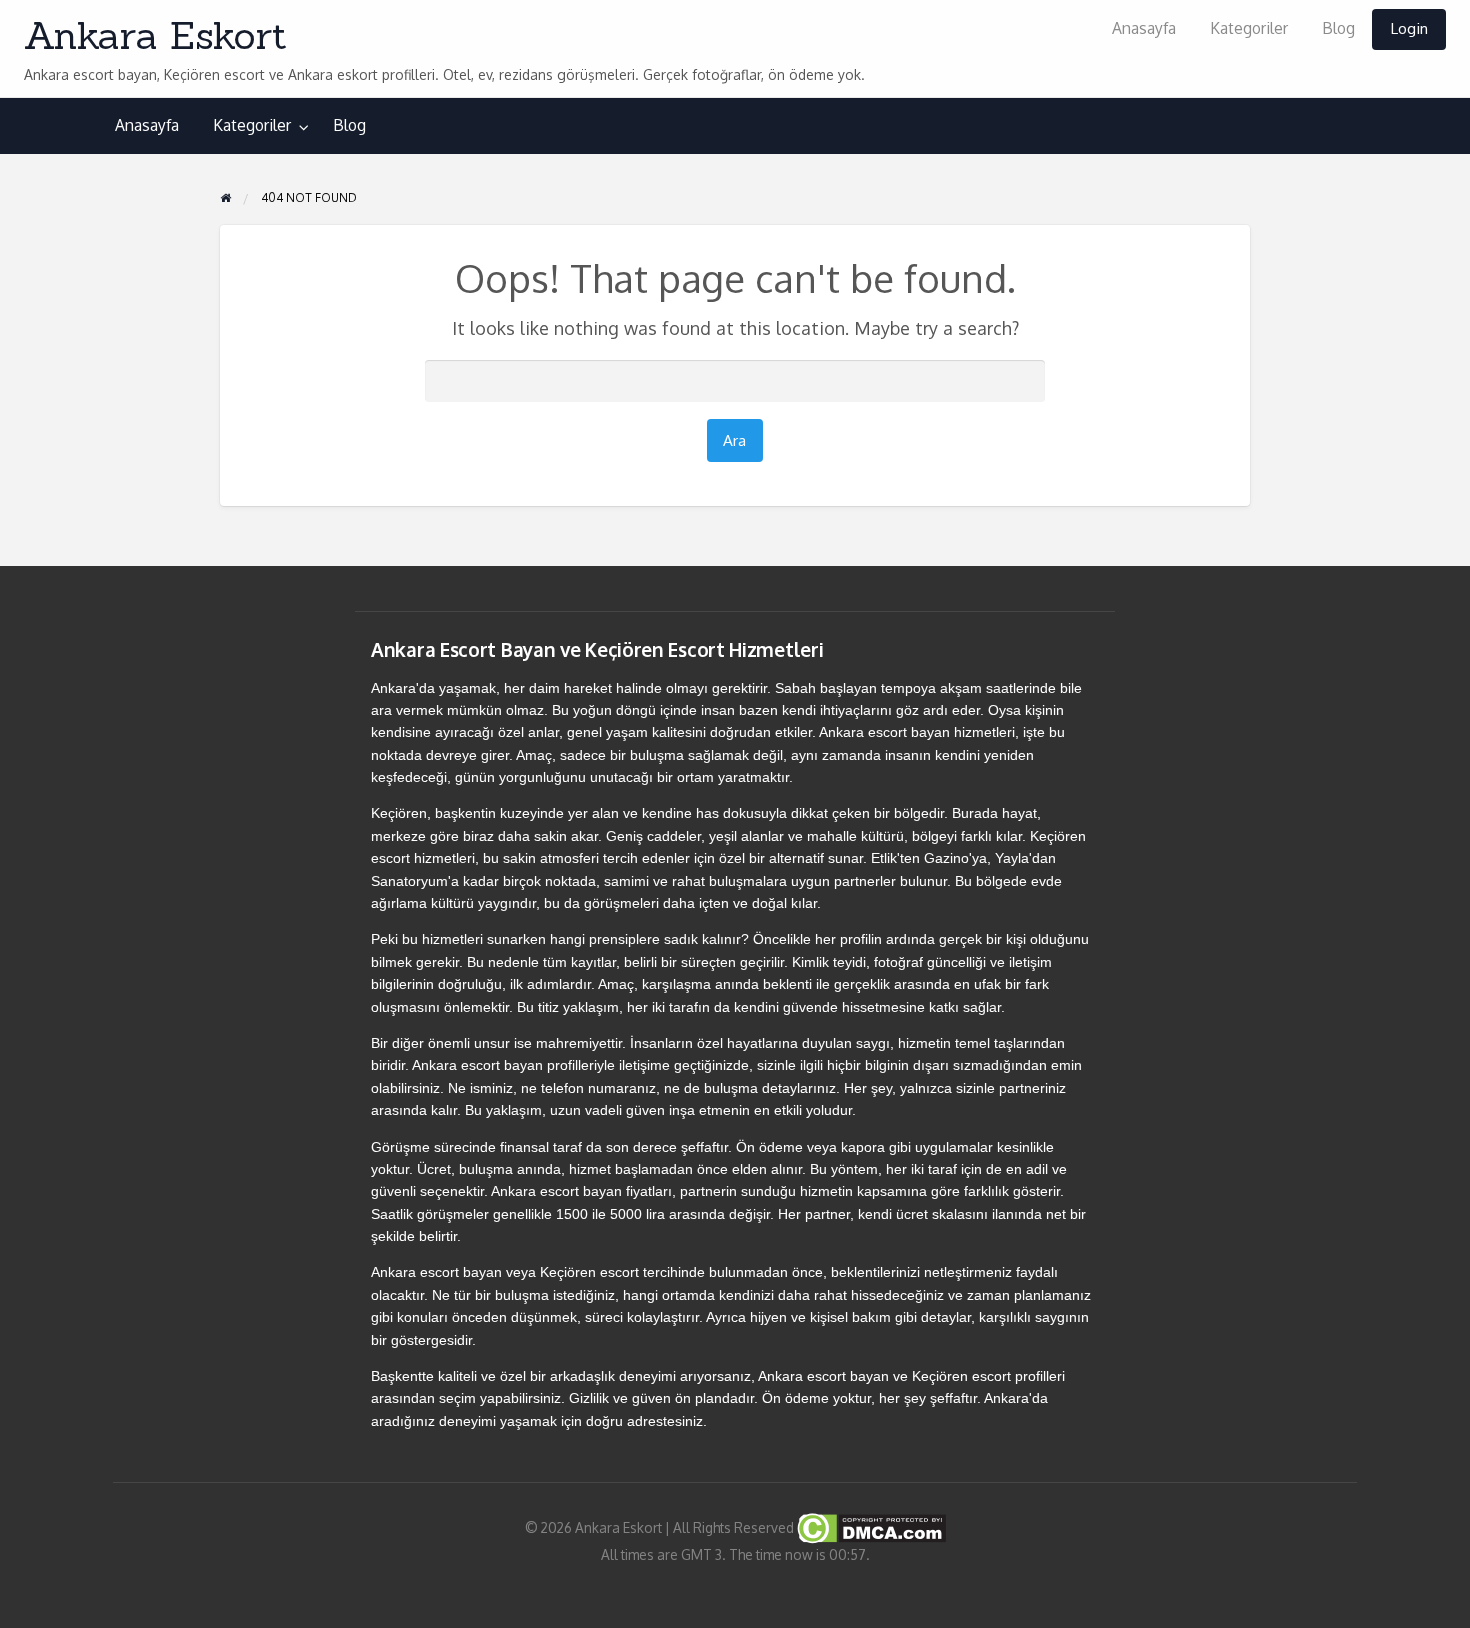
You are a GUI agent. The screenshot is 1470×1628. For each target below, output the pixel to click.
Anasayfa (1144, 28)
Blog (1338, 28)
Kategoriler (1249, 28)
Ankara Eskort (155, 35)
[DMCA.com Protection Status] (870, 1527)
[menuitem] (1144, 29)
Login (1409, 28)
